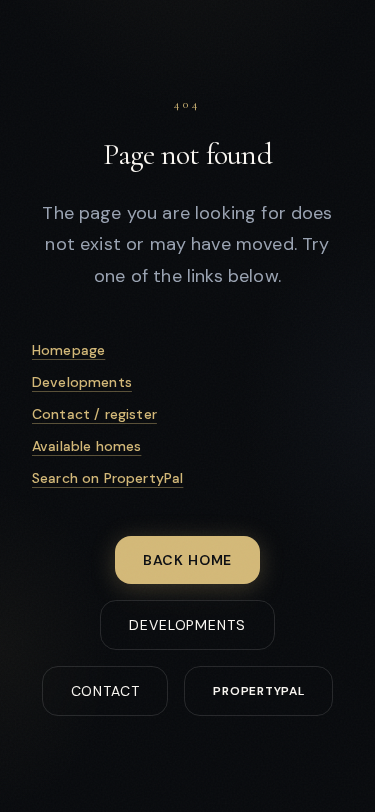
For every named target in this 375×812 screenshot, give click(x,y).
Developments (82, 382)
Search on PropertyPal (107, 478)
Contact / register (94, 414)
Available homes (86, 446)
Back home (188, 560)
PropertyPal (258, 691)
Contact (105, 691)
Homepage (68, 350)
